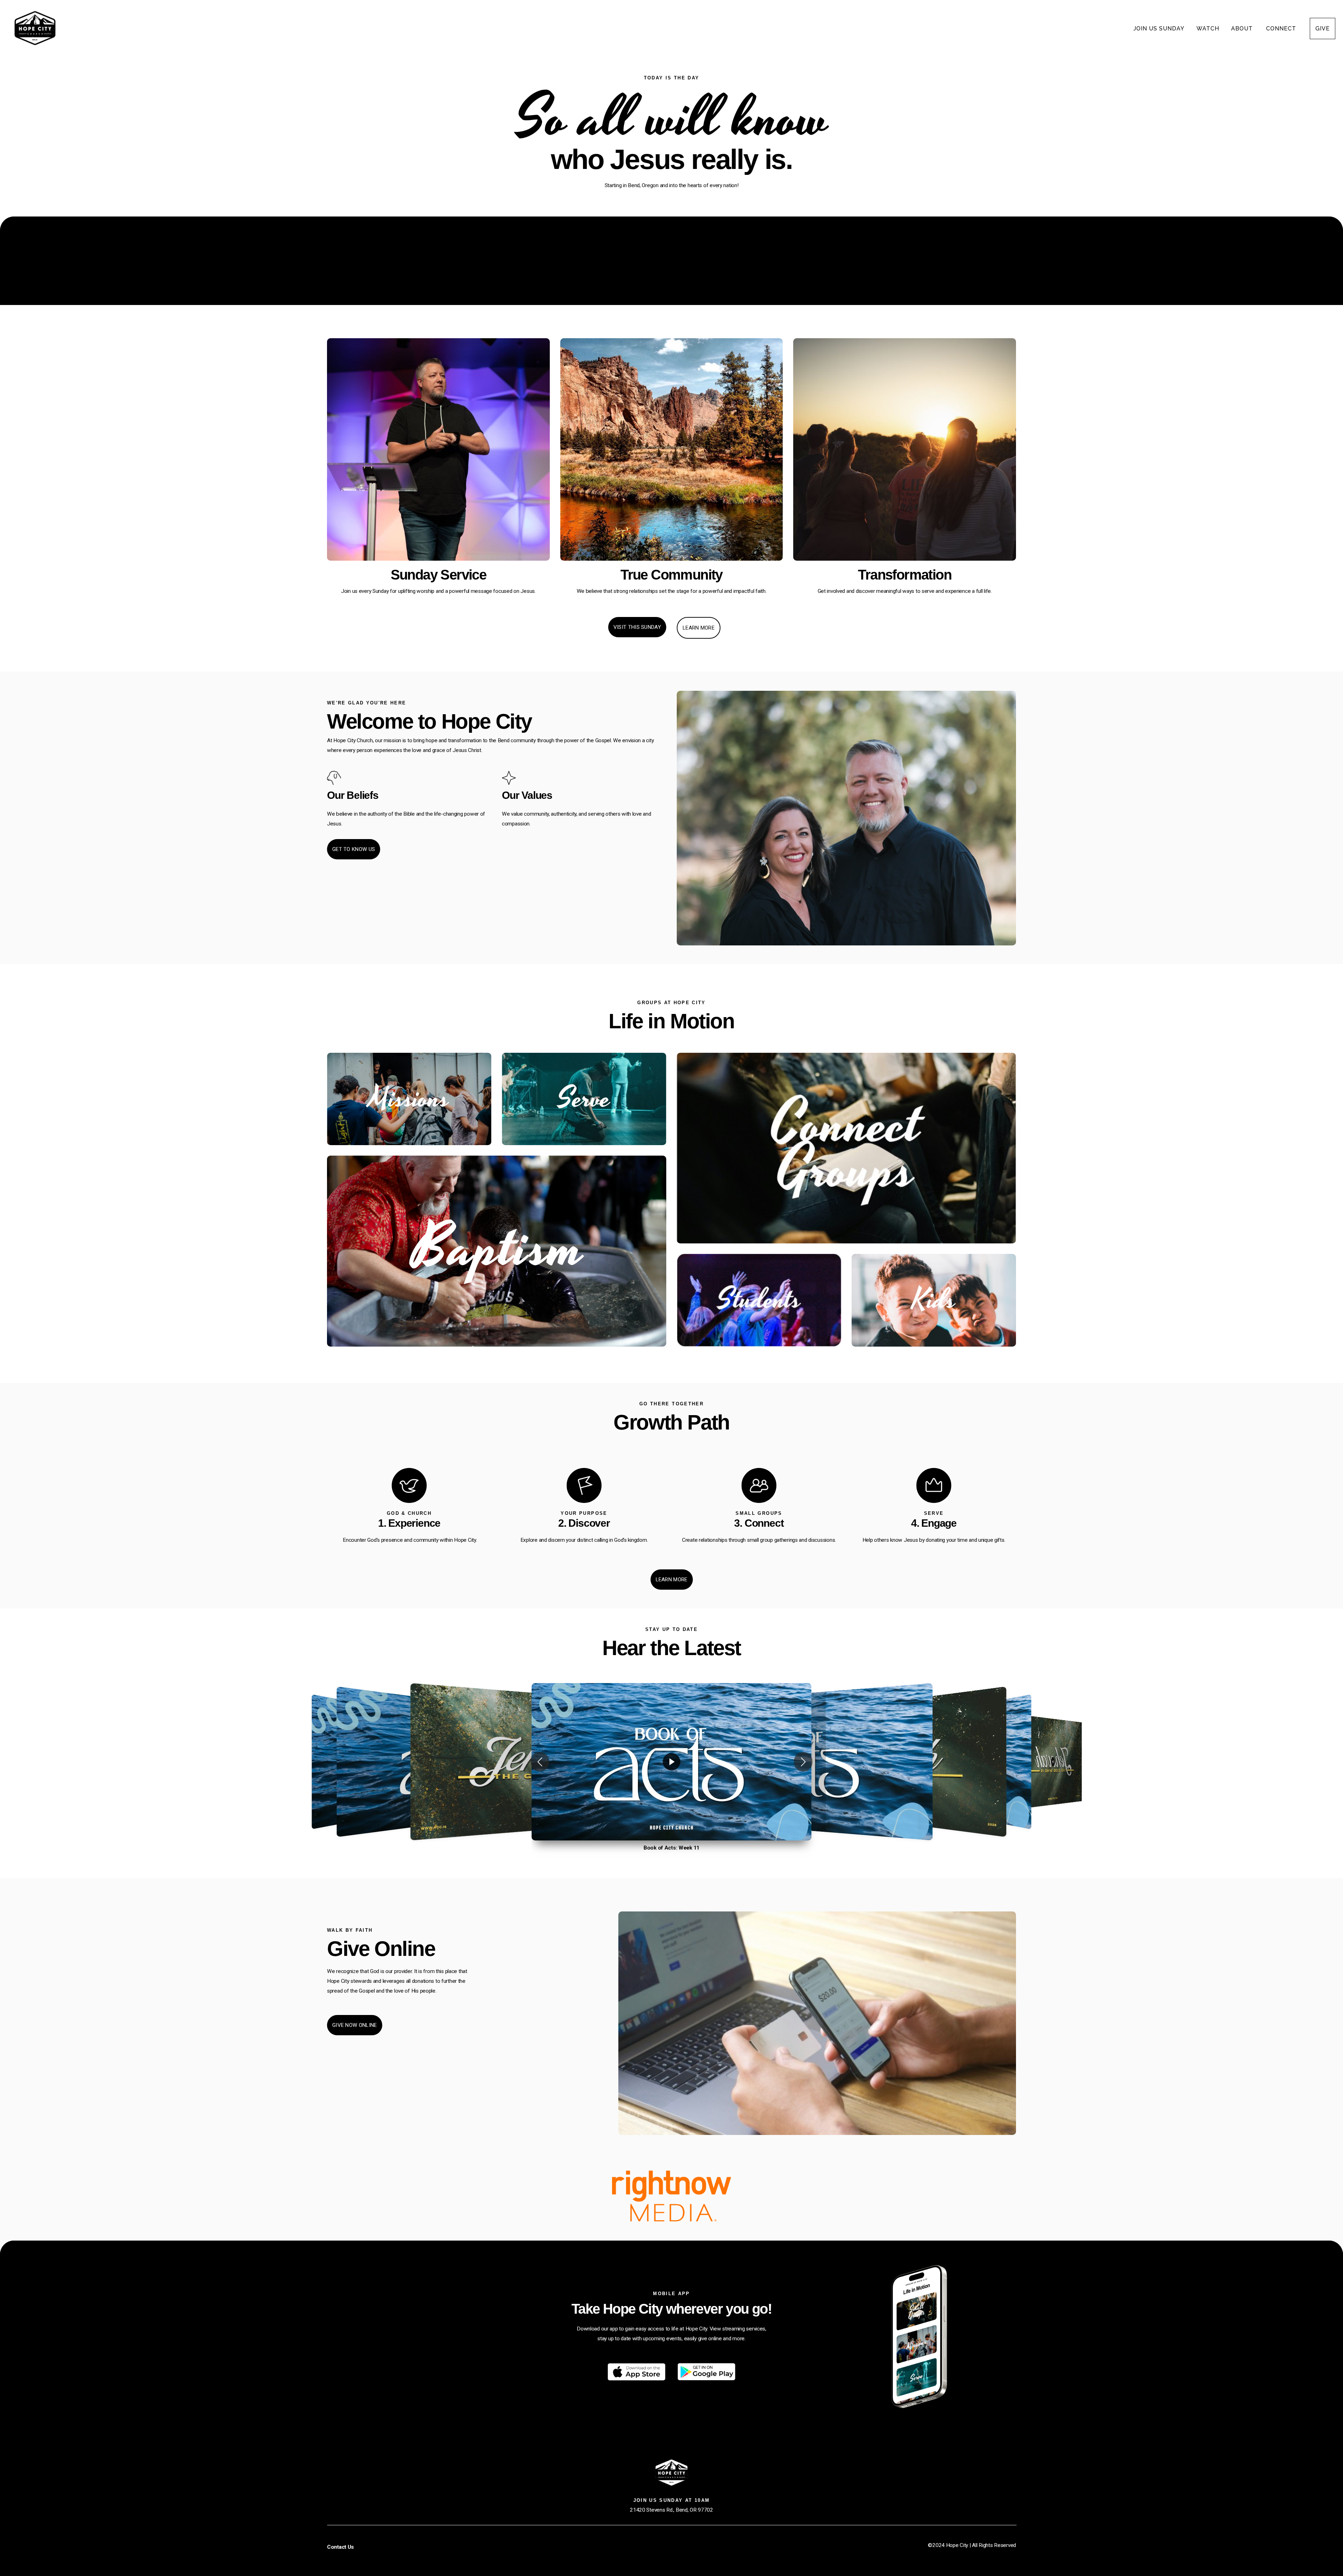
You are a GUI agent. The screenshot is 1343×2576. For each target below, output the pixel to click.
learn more (699, 628)
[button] (540, 1762)
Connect (1282, 29)
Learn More (672, 1580)
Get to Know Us (354, 849)
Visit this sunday (637, 627)
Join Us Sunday (1159, 29)
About (1243, 29)
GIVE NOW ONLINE (355, 2025)
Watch (1208, 29)
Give (1323, 29)
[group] (671, 1762)
